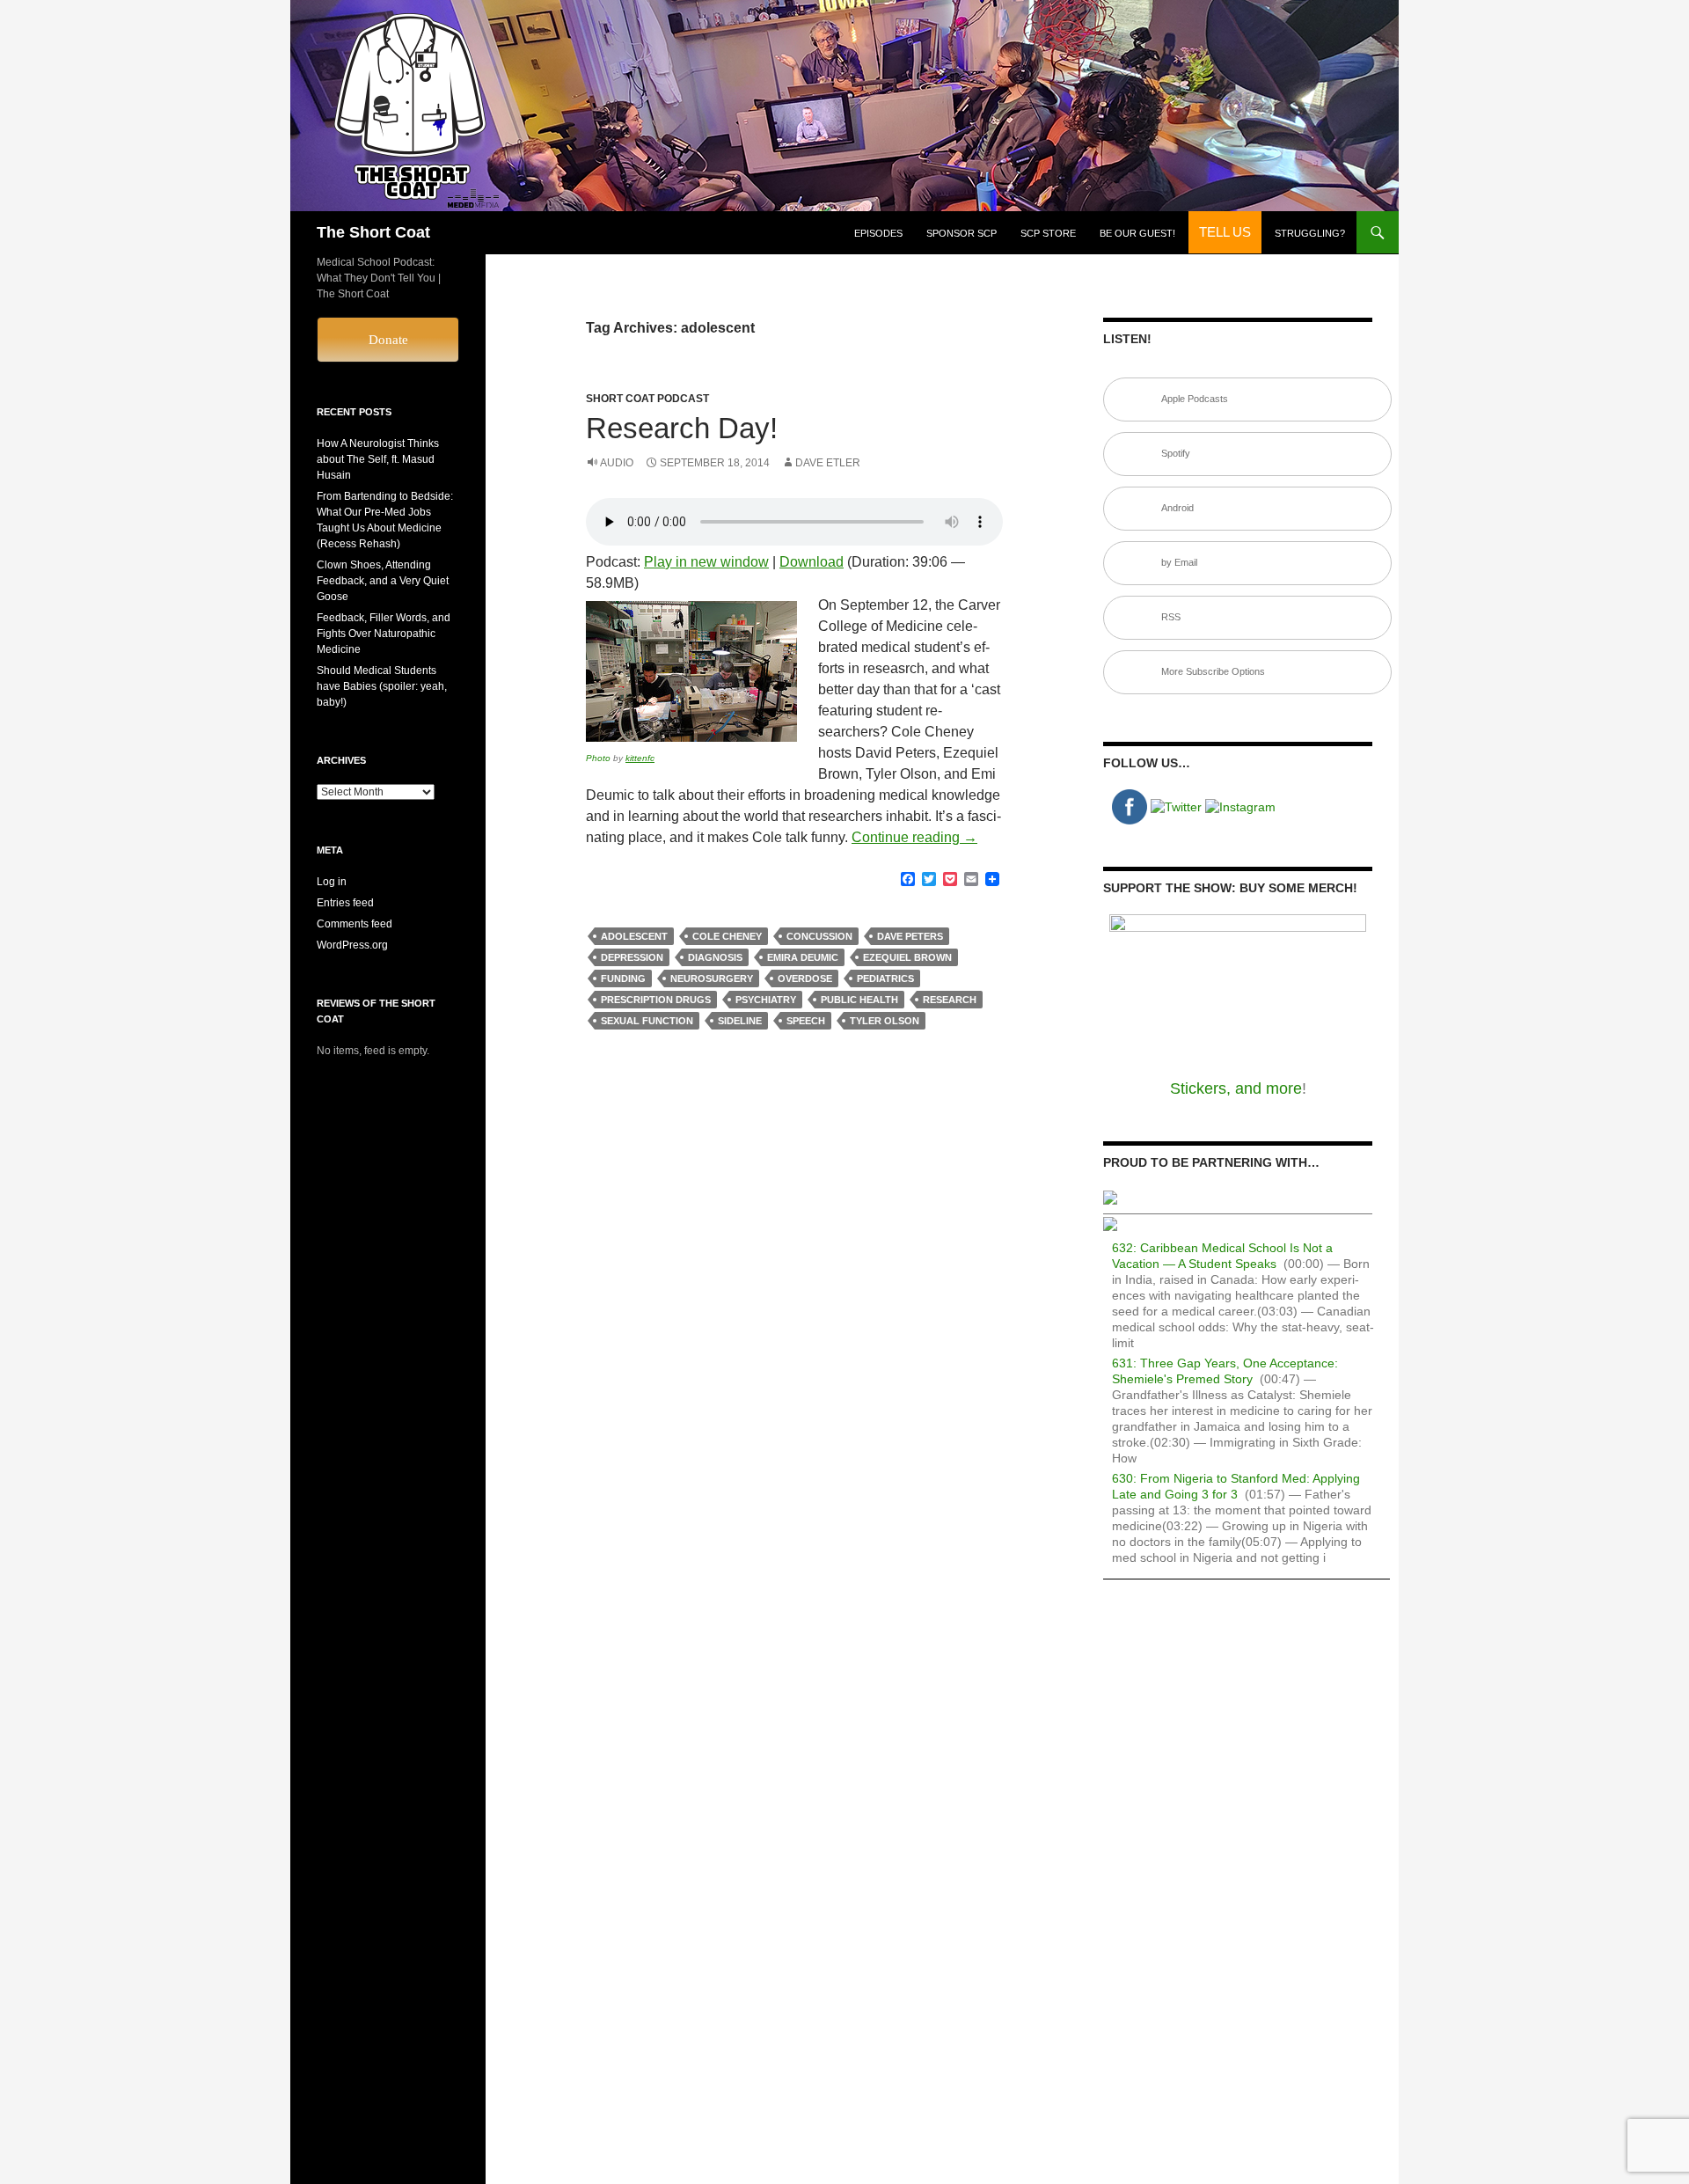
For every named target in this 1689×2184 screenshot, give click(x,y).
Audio (617, 463)
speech (806, 1021)
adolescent (634, 936)
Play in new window (706, 562)
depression (632, 957)
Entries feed (345, 903)
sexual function (647, 1021)
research (950, 1000)
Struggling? (1310, 233)
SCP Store (1048, 233)
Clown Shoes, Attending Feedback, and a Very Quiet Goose (383, 581)
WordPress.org (352, 945)
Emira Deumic (803, 957)
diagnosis (715, 957)
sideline (740, 1021)
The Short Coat (373, 232)
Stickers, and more (1236, 1088)
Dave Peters (910, 936)
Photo (598, 758)
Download (812, 562)
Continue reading (914, 837)
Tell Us (1225, 232)
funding (623, 978)
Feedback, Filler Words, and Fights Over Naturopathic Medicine (384, 634)
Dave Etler (828, 463)
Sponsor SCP (961, 233)
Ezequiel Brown (907, 957)
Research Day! (682, 428)
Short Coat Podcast (647, 399)
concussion (819, 936)
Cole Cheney (727, 936)
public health (859, 1000)
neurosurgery (712, 978)
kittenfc (640, 758)
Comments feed (355, 924)
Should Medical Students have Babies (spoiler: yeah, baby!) (382, 686)
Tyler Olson (885, 1021)
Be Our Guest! (1137, 233)
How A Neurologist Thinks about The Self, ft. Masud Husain (378, 459)
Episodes (878, 233)
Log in (332, 882)
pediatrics (885, 978)
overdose (805, 978)
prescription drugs (656, 1000)
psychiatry (766, 1000)
